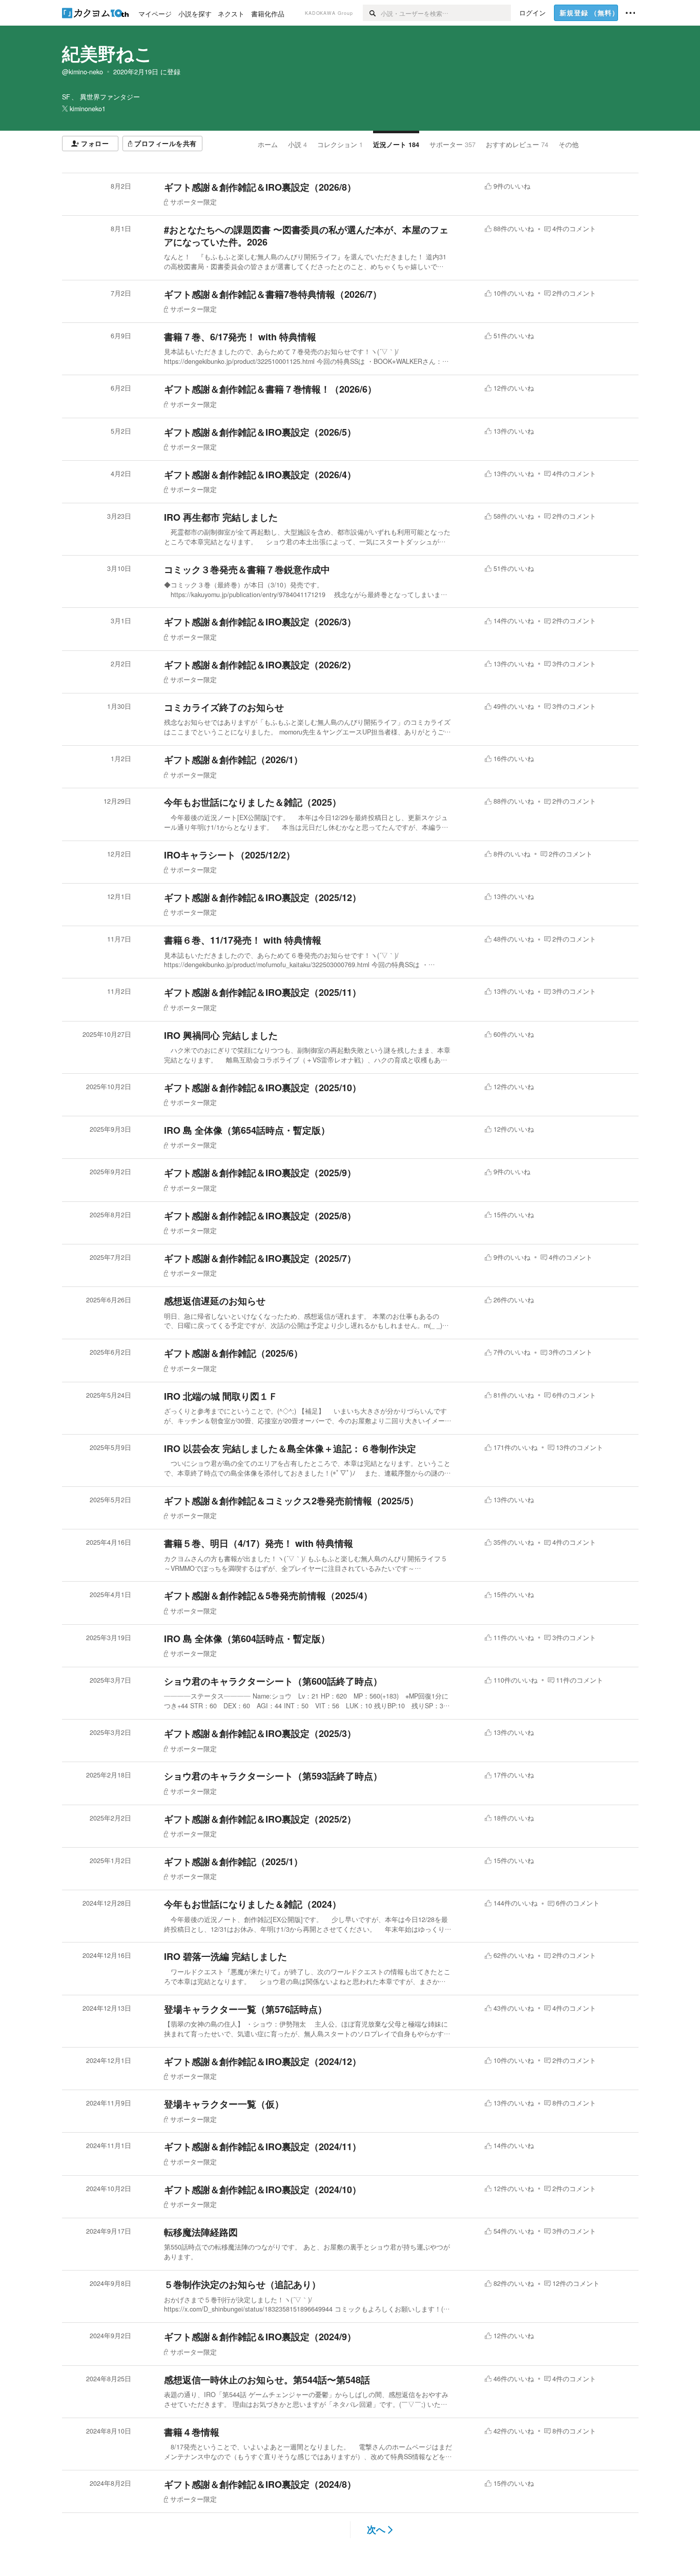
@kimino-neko (83, 72)
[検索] (372, 13)
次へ (376, 2529)
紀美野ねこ (107, 53)
